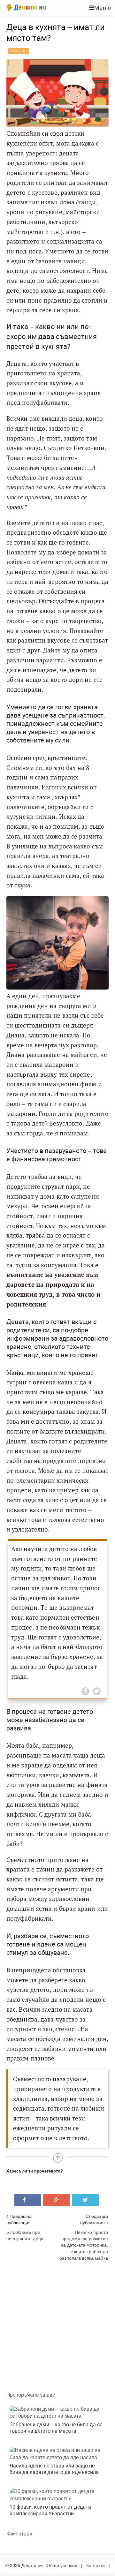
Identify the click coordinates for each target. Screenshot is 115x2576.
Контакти (96, 2565)
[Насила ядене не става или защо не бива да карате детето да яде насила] (57, 2454)
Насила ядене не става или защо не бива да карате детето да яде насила (54, 2469)
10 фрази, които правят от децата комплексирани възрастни (50, 2510)
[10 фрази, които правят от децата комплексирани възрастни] (57, 2495)
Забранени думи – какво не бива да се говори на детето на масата (56, 2428)
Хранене (19, 51)
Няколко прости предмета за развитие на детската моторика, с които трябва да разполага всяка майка (84, 2245)
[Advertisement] (57, 2324)
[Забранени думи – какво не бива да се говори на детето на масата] (57, 2413)
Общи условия (62, 2565)
